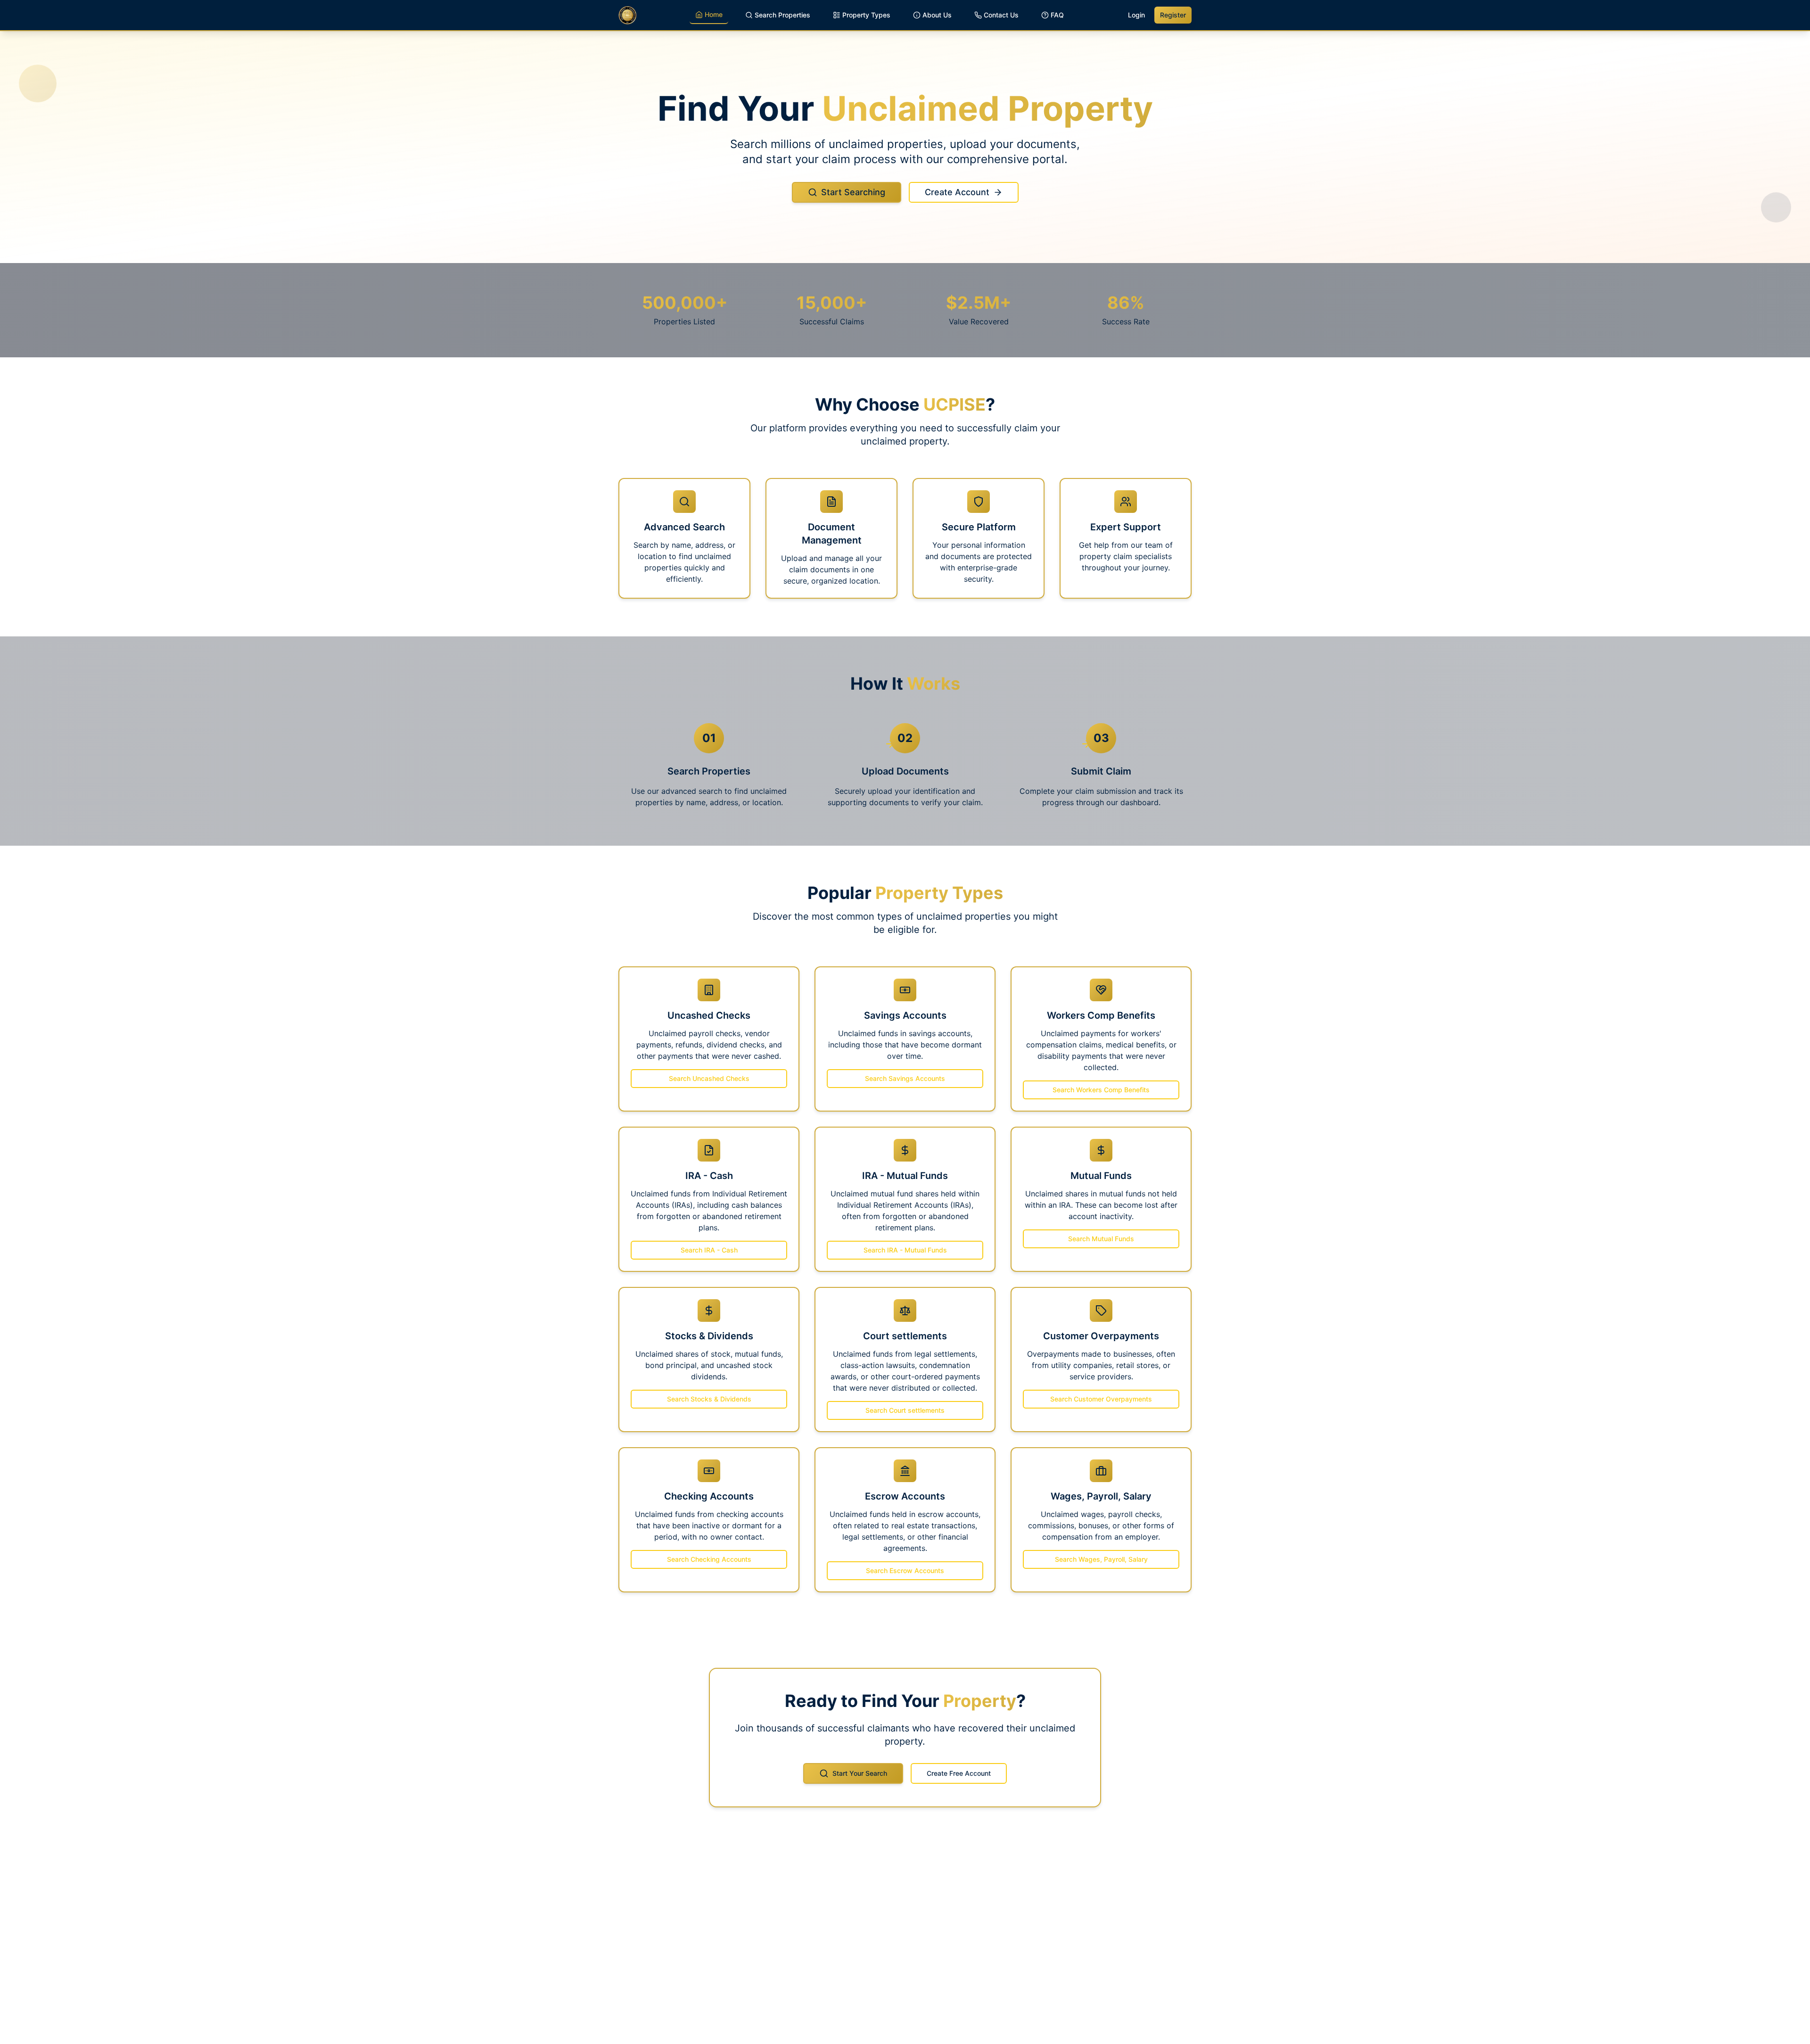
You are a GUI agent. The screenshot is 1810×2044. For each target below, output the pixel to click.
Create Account (957, 192)
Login (1136, 15)
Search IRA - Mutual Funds (905, 1250)
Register (1173, 15)
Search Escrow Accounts (905, 1570)
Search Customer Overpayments (1101, 1399)
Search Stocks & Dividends (709, 1399)
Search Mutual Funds (1101, 1239)
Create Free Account (959, 1773)
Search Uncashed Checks (709, 1078)
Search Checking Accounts (709, 1559)
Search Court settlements (905, 1410)
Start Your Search (860, 1773)
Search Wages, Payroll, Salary (1101, 1559)
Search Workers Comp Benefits (1101, 1090)
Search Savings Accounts (905, 1078)
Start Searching (853, 192)
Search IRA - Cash (709, 1250)
